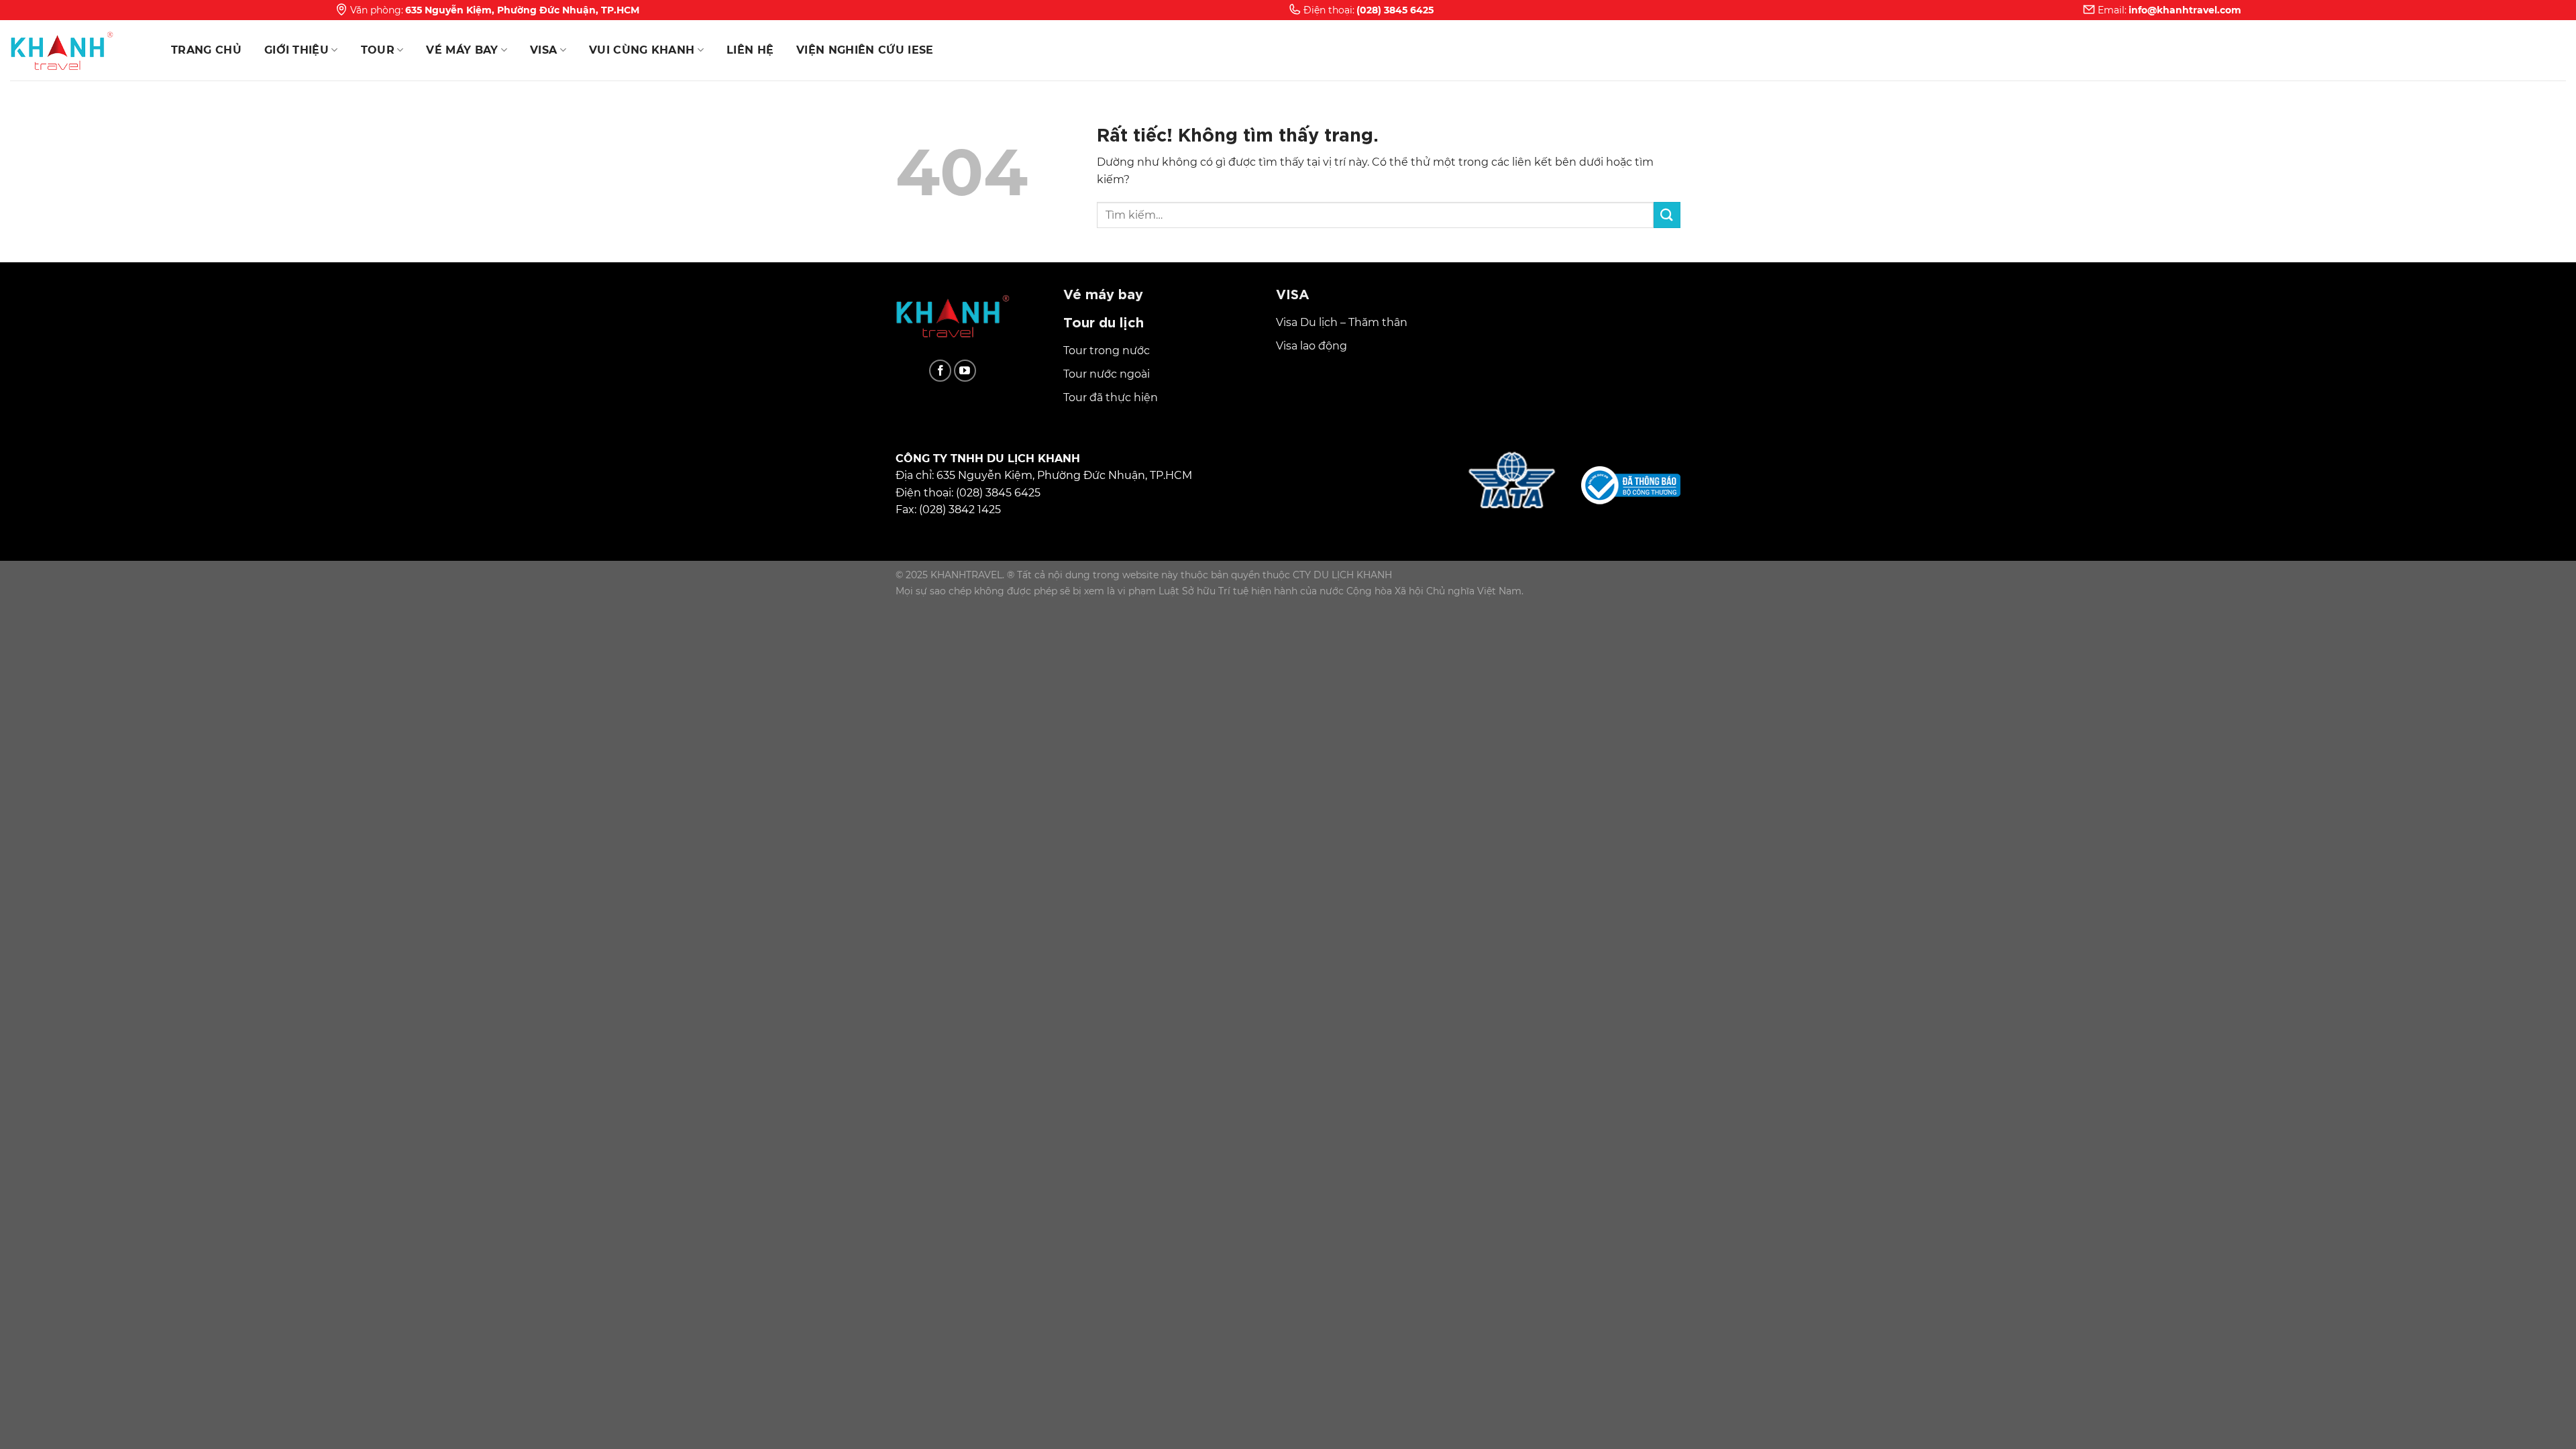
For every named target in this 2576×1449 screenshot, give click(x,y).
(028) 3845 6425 (1395, 10)
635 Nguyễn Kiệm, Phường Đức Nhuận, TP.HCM (522, 10)
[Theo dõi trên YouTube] (965, 371)
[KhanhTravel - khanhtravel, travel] (77, 50)
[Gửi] (1667, 215)
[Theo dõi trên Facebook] (940, 371)
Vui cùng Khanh (642, 50)
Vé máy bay (462, 50)
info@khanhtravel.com (2185, 10)
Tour (378, 50)
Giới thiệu (297, 50)
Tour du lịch (1104, 321)
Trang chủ (206, 50)
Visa (543, 50)
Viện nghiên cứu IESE (865, 50)
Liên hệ (750, 50)
